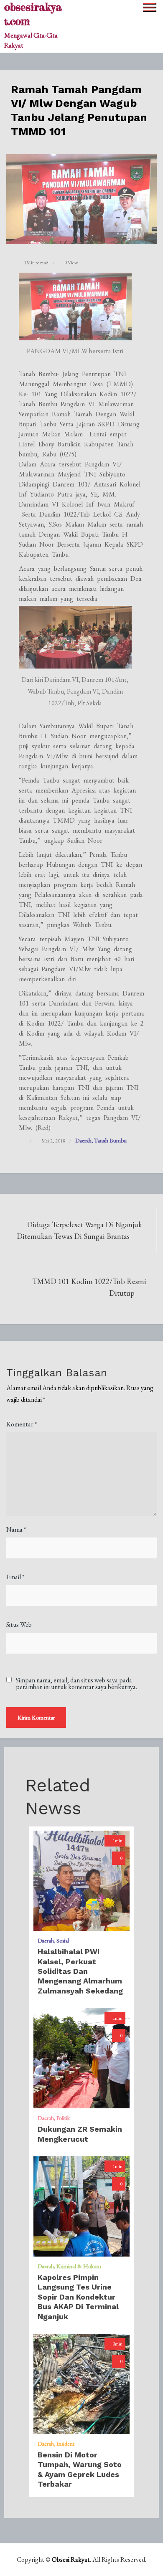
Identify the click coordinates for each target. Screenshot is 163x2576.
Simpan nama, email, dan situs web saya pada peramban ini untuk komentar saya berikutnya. (76, 1684)
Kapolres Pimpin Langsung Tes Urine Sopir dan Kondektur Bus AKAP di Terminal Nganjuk (78, 2297)
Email (15, 1577)
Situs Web (19, 1625)
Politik (63, 2118)
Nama (16, 1529)
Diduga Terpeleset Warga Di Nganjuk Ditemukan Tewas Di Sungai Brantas (79, 1230)
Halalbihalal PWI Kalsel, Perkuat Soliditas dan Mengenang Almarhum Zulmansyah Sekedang (80, 1971)
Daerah (83, 1140)
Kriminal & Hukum (79, 2266)
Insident (65, 2444)
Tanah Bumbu (110, 1140)
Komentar (22, 1424)
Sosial (63, 1940)
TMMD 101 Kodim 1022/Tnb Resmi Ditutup (89, 1287)
